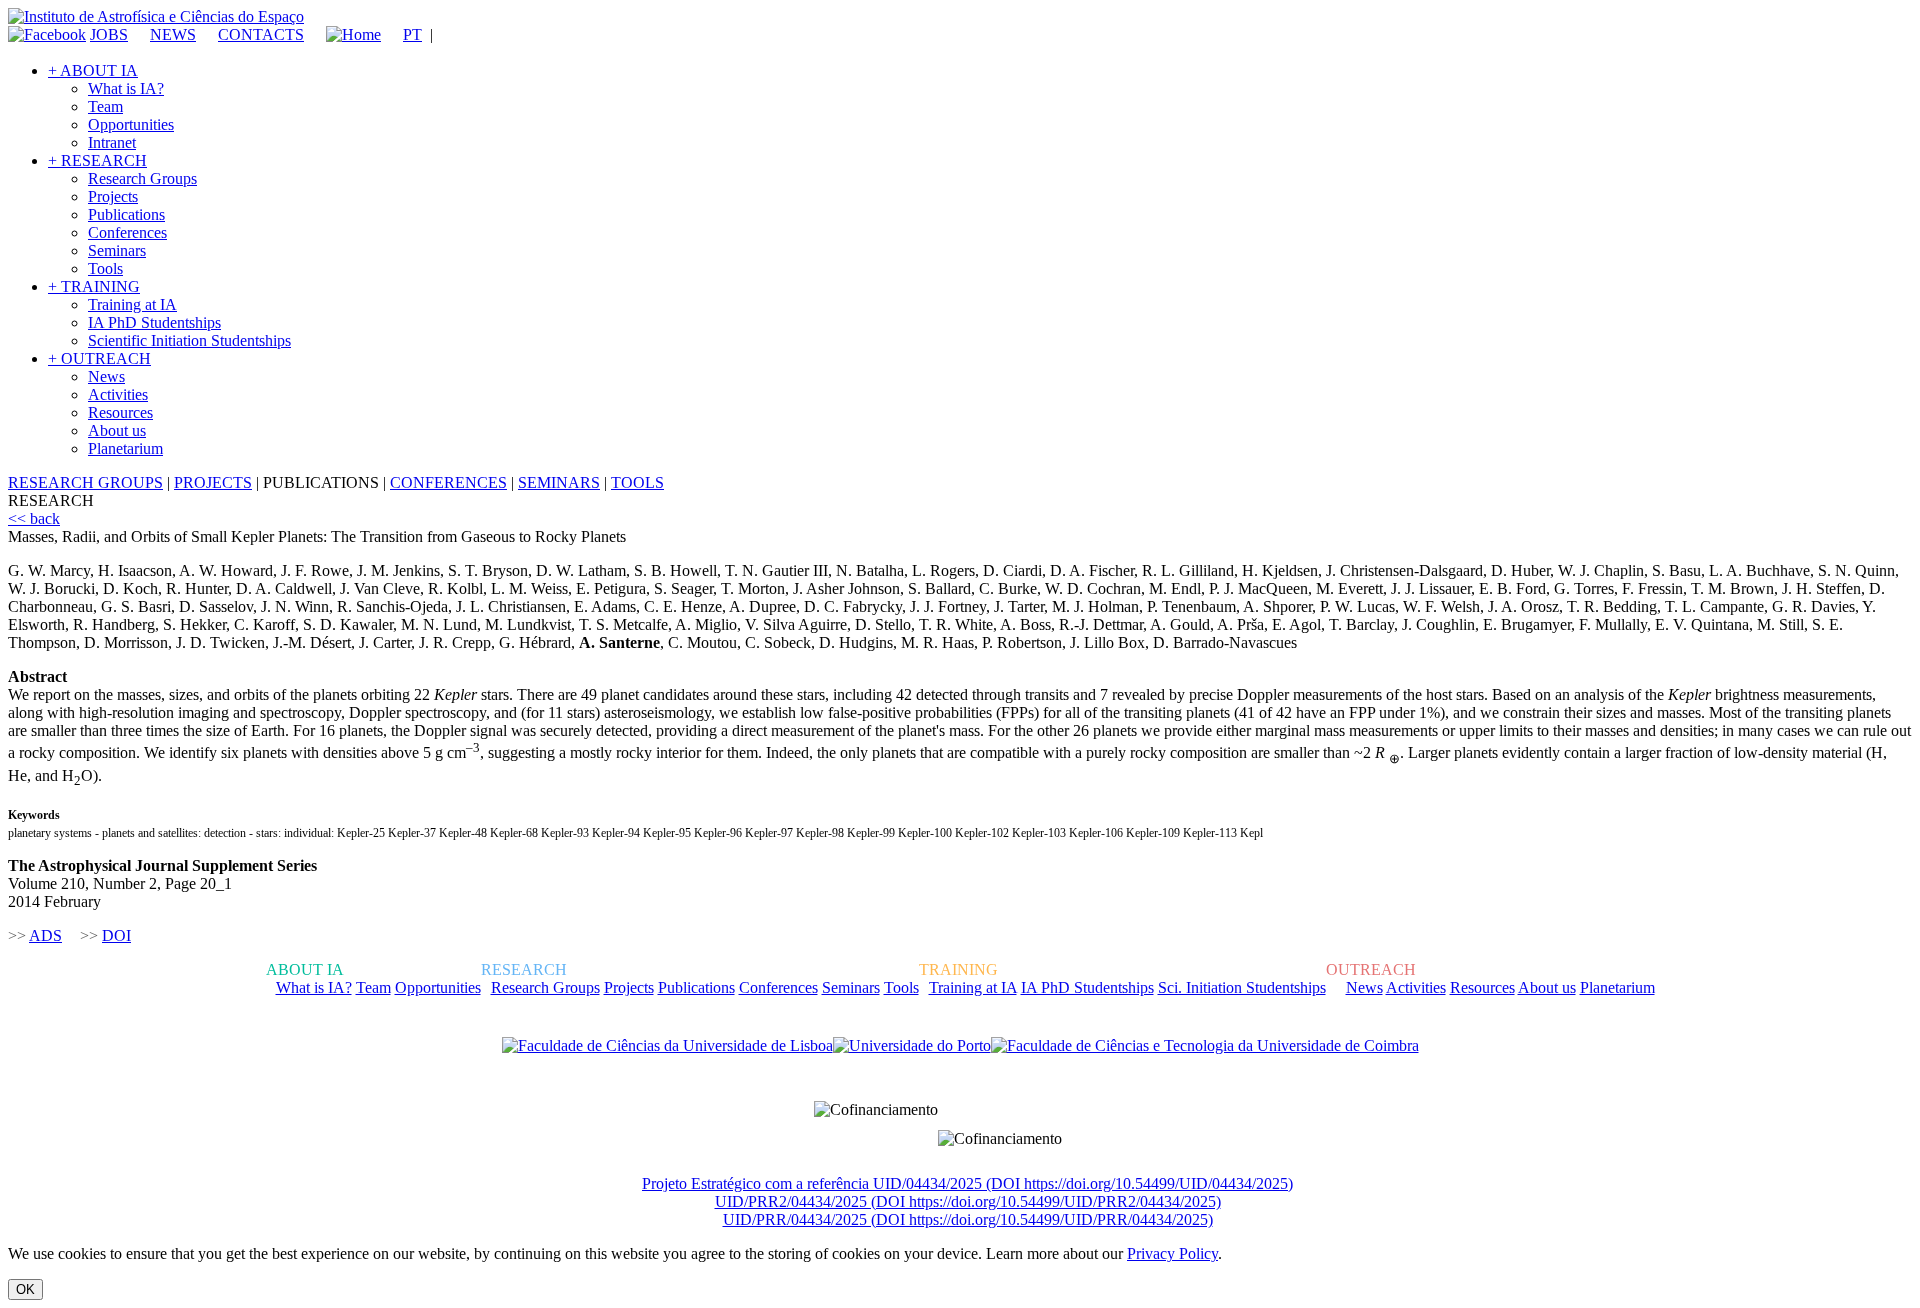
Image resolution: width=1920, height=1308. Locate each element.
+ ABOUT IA (93, 70)
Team (105, 106)
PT (412, 34)
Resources (120, 412)
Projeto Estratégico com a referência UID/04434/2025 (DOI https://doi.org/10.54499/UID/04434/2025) (967, 1183)
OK (25, 1289)
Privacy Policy (1172, 1253)
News (106, 376)
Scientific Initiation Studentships (189, 340)
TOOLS (637, 482)
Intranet (112, 142)
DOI (116, 935)
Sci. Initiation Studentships (1242, 987)
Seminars (117, 250)
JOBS (109, 34)
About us (117, 430)
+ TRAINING (94, 286)
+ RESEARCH (97, 160)
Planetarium (125, 448)
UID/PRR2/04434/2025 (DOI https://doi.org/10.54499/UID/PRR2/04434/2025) (968, 1201)
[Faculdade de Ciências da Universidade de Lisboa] (667, 1046)
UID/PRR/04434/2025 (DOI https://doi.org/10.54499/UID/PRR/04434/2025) (968, 1219)
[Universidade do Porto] (912, 1046)
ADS (45, 935)
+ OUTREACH (99, 358)
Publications (126, 214)
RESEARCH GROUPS (85, 482)
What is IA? (126, 88)
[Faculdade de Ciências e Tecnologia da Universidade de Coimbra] (1205, 1046)
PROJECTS (213, 482)
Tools (105, 268)
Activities (118, 394)
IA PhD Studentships (154, 322)
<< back (34, 518)
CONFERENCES (448, 482)
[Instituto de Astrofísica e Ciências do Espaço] (156, 16)
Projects (113, 196)
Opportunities (131, 124)
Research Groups (142, 178)
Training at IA (132, 304)
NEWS (173, 34)
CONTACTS (261, 34)
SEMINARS (559, 482)
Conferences (127, 232)
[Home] (344, 34)
